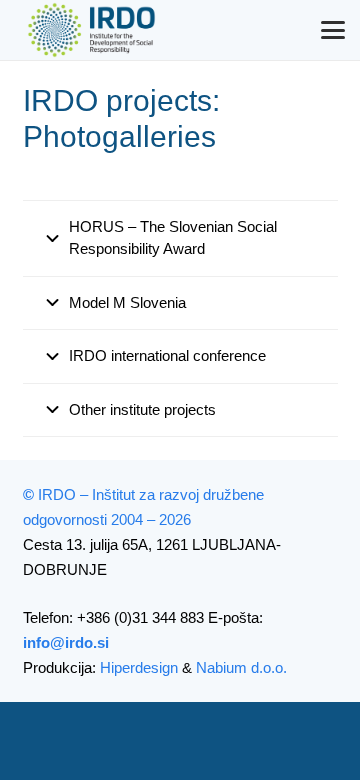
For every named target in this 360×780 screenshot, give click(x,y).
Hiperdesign (139, 667)
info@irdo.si (66, 642)
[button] (333, 30)
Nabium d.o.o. (241, 667)
